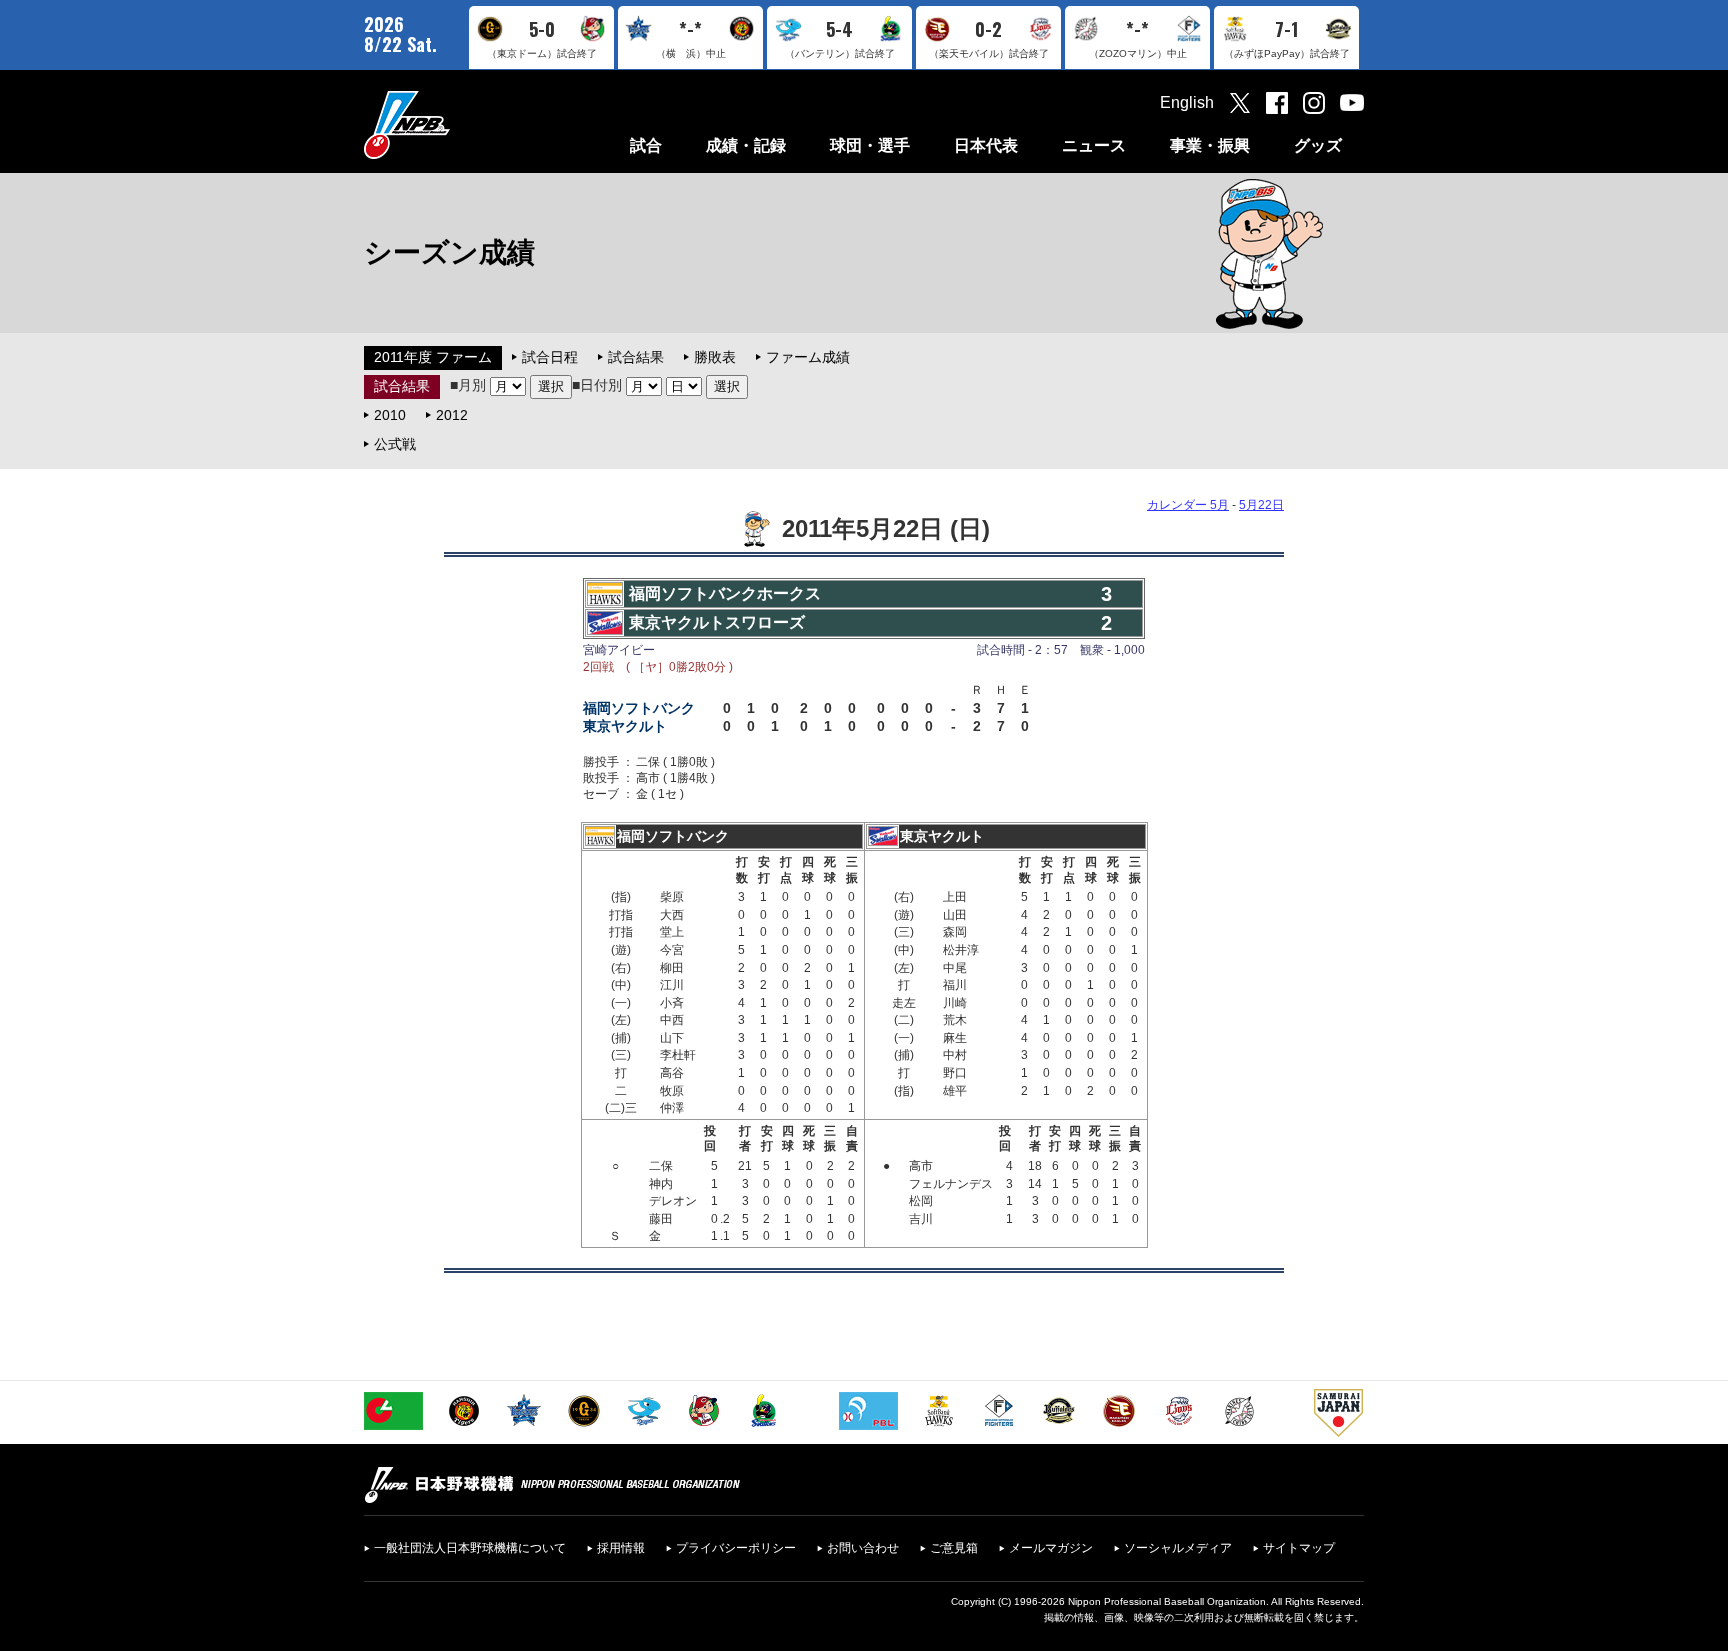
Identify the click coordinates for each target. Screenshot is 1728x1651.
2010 (390, 415)
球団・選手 (870, 145)
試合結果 (636, 357)
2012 (452, 415)
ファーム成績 (808, 357)
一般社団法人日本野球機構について (470, 1548)
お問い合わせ (863, 1548)
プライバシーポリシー (736, 1548)
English (1187, 102)
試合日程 (550, 357)
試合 (646, 145)
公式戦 (395, 444)
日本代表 (986, 145)
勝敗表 (715, 357)
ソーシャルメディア (1178, 1548)
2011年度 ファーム (433, 357)
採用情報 (621, 1548)
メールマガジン (1051, 1548)
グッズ (1318, 145)
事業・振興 (1210, 145)
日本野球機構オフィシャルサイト (457, 124)
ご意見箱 (954, 1548)
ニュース (1094, 145)
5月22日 (1261, 505)
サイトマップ (1299, 1548)
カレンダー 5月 (1188, 505)
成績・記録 (746, 145)
